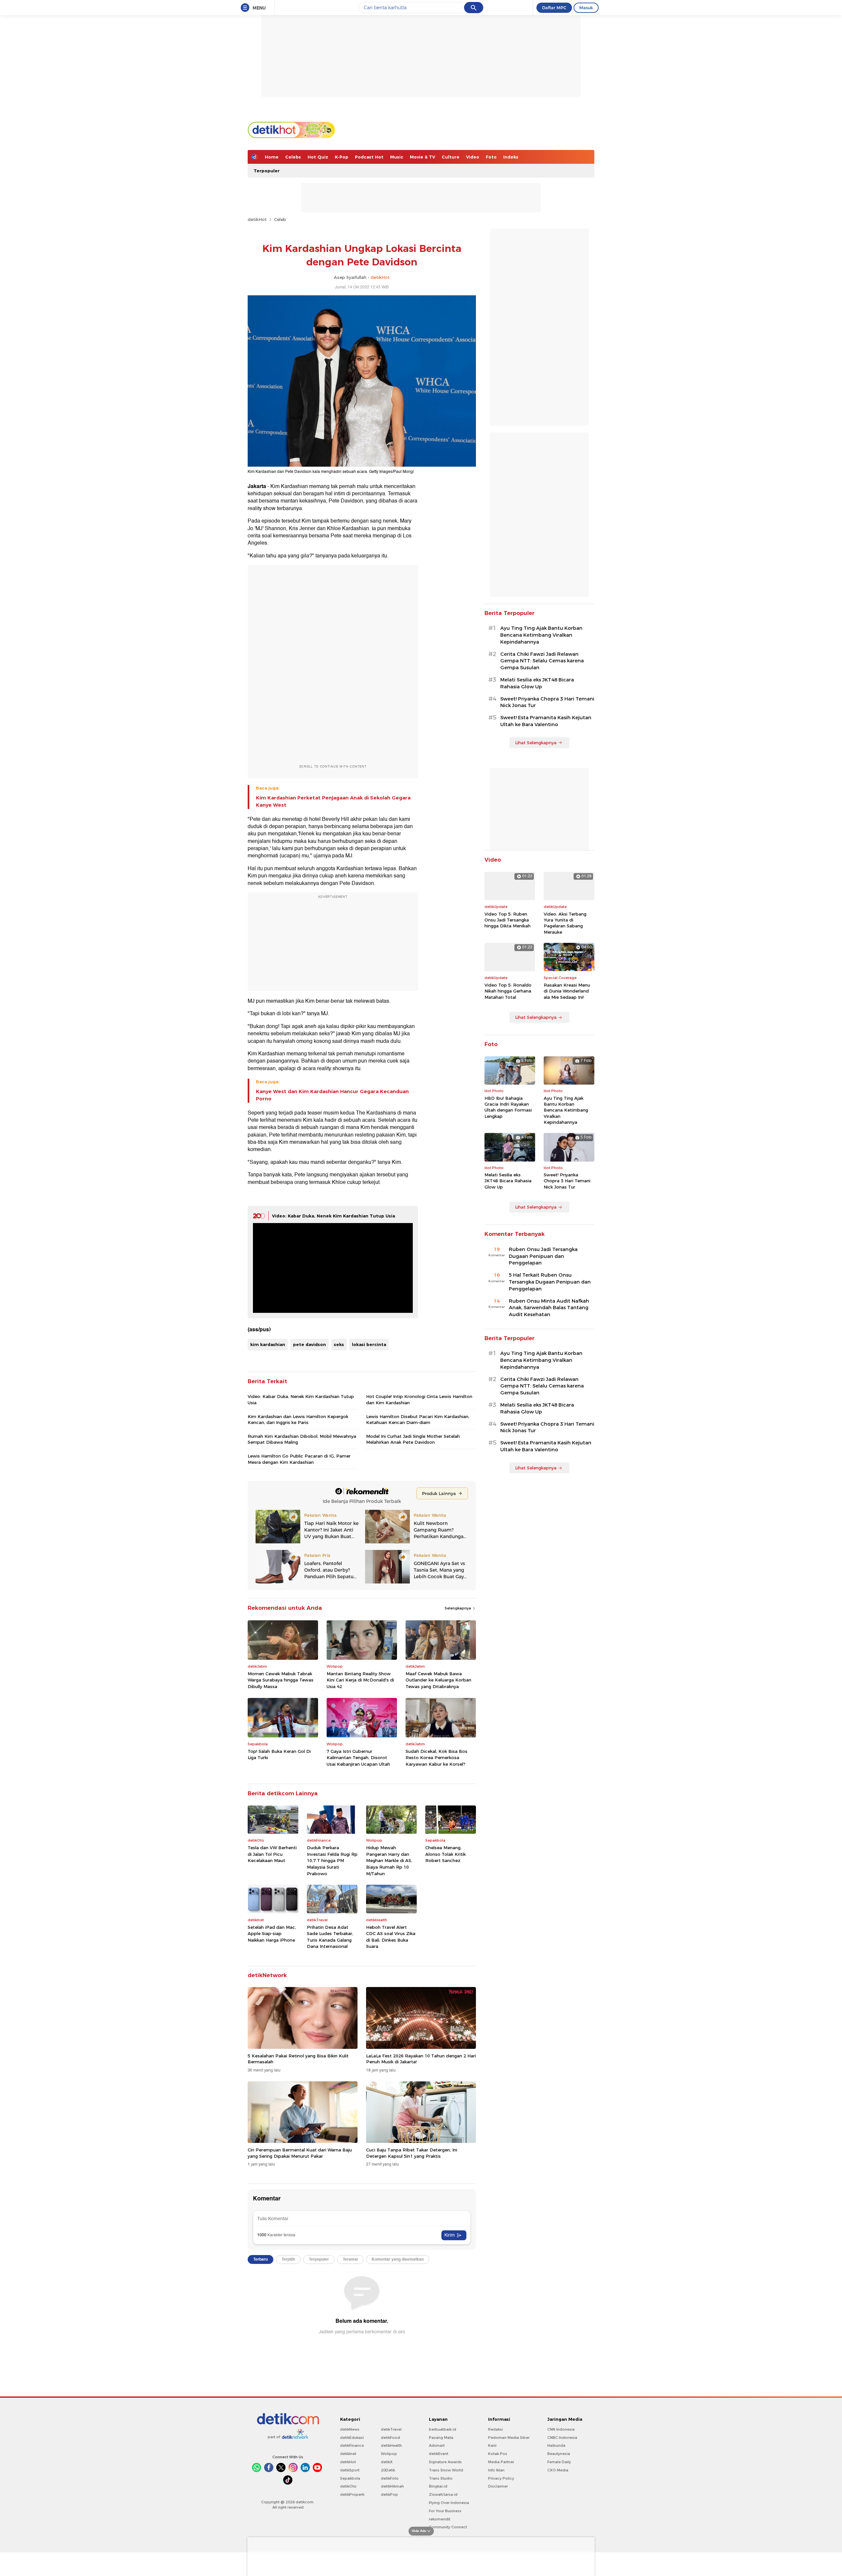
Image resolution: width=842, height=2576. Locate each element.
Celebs (293, 157)
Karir (492, 2445)
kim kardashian (268, 1344)
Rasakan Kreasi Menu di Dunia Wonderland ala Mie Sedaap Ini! (567, 991)
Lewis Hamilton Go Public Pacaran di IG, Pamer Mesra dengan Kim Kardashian (299, 1459)
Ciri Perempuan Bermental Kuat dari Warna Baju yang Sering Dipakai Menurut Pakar (300, 2153)
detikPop (389, 2494)
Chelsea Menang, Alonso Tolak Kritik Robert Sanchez (446, 1854)
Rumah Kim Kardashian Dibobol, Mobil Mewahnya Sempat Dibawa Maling (302, 1439)
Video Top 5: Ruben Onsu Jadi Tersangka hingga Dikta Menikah (508, 920)
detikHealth (391, 2445)
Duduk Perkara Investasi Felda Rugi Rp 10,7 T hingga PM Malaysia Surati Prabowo (332, 1860)
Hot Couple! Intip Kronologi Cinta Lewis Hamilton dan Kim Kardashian (419, 1399)
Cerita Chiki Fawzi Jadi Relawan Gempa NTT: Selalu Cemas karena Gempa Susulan (542, 661)
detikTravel (391, 2429)
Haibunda (556, 2445)
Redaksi (495, 2429)
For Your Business (445, 2511)
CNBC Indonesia (562, 2438)
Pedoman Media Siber (509, 2438)
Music (397, 157)
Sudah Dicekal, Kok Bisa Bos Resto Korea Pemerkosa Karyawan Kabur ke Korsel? (436, 1758)
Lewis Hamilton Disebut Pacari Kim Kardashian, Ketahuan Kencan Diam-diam (418, 1419)
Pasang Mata (441, 2438)
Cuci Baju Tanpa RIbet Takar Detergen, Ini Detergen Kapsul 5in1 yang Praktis (412, 2153)
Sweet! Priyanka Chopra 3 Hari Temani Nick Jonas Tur (547, 702)
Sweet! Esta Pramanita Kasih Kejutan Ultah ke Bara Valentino (546, 721)
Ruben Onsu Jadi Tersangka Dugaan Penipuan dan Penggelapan (543, 1256)
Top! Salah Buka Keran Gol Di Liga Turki (279, 1754)
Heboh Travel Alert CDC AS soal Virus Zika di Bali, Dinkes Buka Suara (391, 1937)
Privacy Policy (501, 2478)
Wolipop (389, 2454)
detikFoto (390, 2478)
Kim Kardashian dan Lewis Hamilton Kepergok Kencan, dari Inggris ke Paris (298, 1419)
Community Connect (448, 2527)
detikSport (350, 2470)
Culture (451, 157)
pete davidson (310, 1344)
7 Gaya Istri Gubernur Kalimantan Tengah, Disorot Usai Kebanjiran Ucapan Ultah (358, 1758)
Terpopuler (267, 171)
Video (473, 157)
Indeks (511, 157)
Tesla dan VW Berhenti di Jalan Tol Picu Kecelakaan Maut (272, 1854)
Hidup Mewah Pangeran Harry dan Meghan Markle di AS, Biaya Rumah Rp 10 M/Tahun (389, 1860)
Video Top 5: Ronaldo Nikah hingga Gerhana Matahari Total (508, 991)
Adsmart (437, 2445)
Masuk (586, 8)
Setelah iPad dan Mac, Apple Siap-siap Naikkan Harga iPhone (272, 1934)
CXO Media (558, 2470)
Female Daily (559, 2462)
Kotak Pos (498, 2454)
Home (272, 157)
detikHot (257, 219)
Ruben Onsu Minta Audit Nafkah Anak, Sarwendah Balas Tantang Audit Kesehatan (549, 1308)
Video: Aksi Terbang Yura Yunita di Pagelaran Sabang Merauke (565, 923)
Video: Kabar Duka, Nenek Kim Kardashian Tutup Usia (334, 1216)
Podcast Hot (369, 157)
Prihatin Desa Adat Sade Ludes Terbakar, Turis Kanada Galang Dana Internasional (330, 1937)
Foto (491, 157)
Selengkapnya (458, 1608)
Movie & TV (422, 157)
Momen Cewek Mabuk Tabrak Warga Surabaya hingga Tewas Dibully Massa (281, 1680)
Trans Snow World (446, 2470)
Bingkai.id (438, 2486)
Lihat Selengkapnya (536, 743)
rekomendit (440, 2519)
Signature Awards (445, 2462)
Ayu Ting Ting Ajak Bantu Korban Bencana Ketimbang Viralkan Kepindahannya (541, 635)
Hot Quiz (318, 157)
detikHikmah (392, 2486)
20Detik (388, 2470)
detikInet (348, 2454)
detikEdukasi (352, 2438)
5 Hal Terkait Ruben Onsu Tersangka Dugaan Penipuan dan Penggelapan (550, 1282)
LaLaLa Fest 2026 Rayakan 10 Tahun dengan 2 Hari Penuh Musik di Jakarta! (421, 2059)
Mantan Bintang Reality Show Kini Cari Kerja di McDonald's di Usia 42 (360, 1680)
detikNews (350, 2429)
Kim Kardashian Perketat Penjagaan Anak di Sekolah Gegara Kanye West (333, 801)
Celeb (280, 219)
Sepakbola (350, 2478)
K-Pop (342, 157)
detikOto (348, 2486)
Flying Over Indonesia (449, 2503)
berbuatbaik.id (443, 2429)
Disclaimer (498, 2486)
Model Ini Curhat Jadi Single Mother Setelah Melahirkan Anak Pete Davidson (413, 1439)
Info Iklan (496, 2470)
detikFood (390, 2438)
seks (339, 1344)
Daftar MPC (554, 8)
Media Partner (501, 2462)
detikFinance (352, 2445)
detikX (387, 2462)
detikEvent (439, 2454)
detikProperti (352, 2494)
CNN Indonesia (561, 2429)
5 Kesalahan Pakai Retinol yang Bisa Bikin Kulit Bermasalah (298, 2059)
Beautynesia (559, 2454)
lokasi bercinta (369, 1344)
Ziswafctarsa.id (443, 2494)
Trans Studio (441, 2478)
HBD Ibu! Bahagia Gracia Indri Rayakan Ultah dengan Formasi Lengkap (508, 1107)
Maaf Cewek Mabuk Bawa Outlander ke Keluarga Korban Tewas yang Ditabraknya (438, 1680)
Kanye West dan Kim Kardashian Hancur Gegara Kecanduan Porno (332, 1095)
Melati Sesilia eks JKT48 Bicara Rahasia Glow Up (537, 683)
